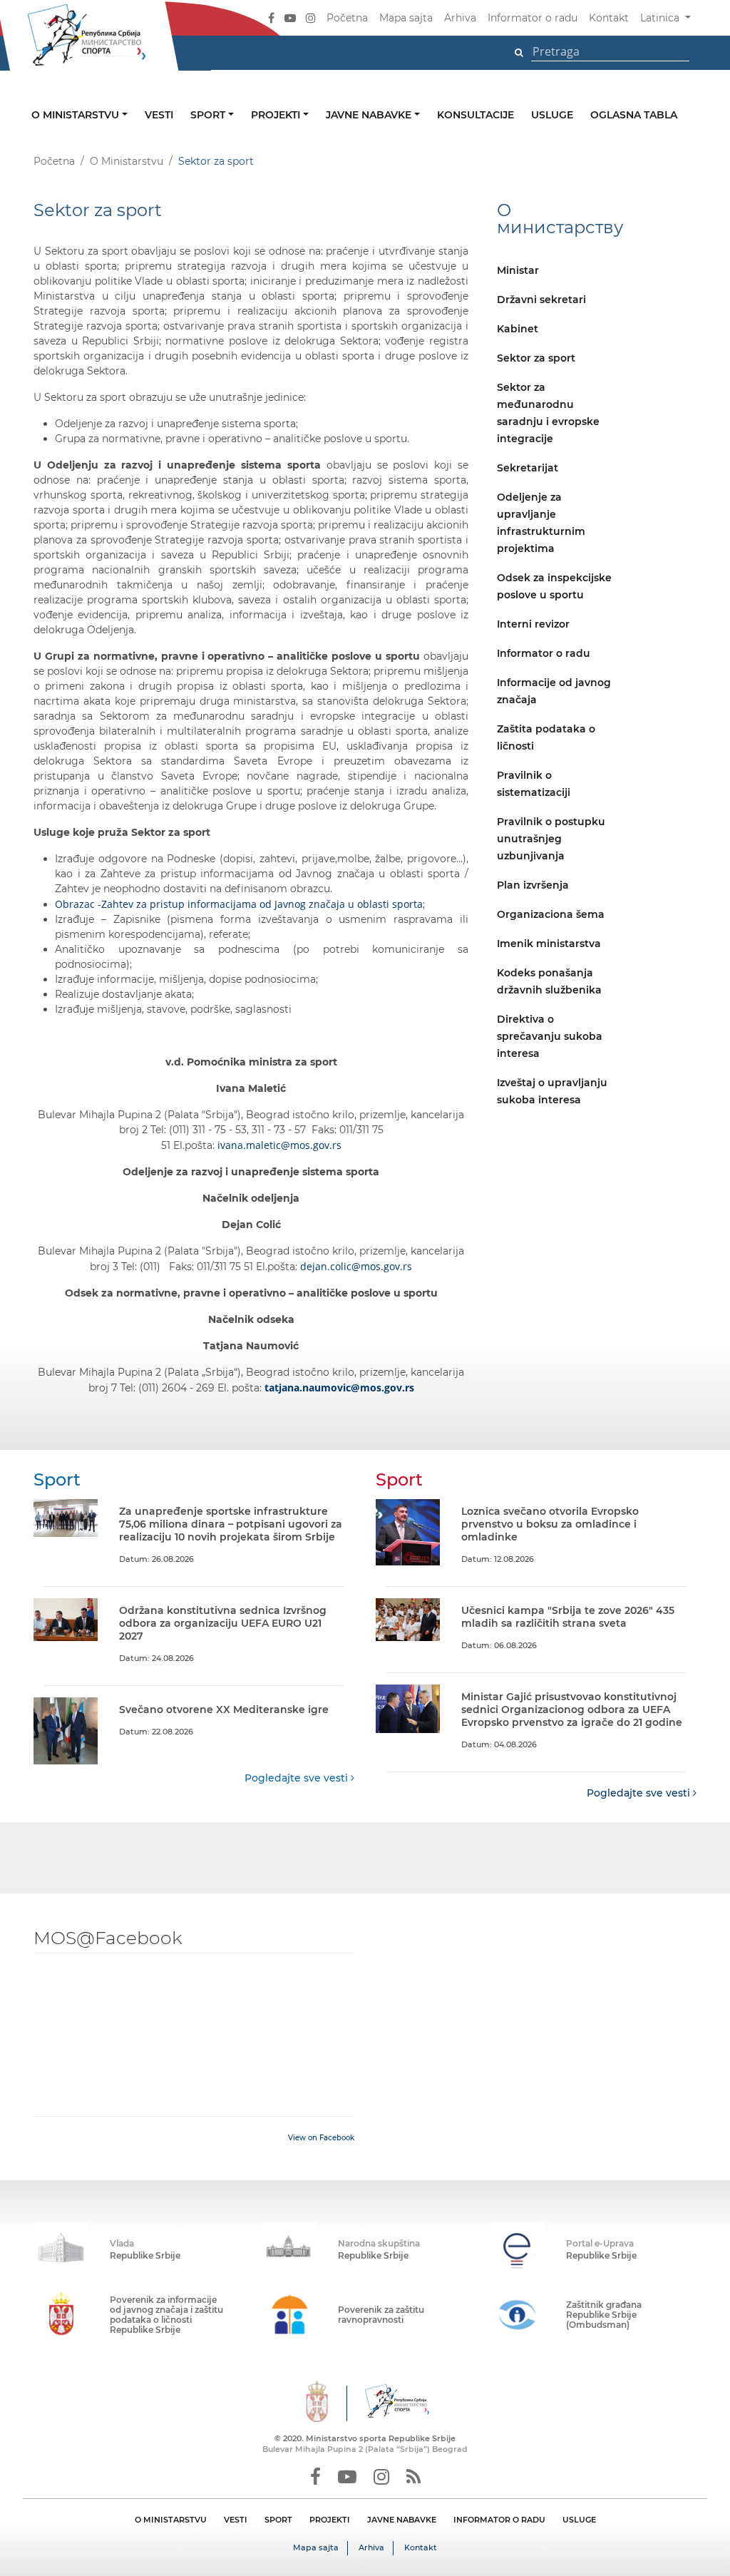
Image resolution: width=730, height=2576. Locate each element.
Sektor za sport (536, 358)
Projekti (277, 115)
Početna (347, 18)
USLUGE (579, 2520)
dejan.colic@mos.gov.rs (356, 1266)
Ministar (518, 270)
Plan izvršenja (533, 885)
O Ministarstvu (127, 161)
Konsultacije (475, 115)
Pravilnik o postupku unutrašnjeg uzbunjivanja (551, 839)
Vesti (159, 115)
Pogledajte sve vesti (298, 1778)
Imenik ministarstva (549, 944)
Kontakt (609, 18)
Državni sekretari (541, 300)
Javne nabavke (370, 115)
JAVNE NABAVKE (402, 2520)
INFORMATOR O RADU (499, 2520)
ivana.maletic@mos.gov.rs (279, 1145)
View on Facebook (321, 2138)
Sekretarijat (528, 468)
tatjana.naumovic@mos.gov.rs (339, 1387)
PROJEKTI (330, 2520)
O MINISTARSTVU (171, 2520)
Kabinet (518, 329)
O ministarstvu (77, 115)
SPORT (278, 2520)
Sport (209, 115)
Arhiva (460, 18)
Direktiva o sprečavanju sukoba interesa (550, 1036)
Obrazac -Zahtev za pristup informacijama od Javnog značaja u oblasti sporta (239, 904)
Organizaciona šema (551, 914)
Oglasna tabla (634, 115)
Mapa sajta (406, 18)
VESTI (236, 2520)
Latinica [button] (661, 18)
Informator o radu (533, 18)
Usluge (552, 115)
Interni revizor (533, 624)
